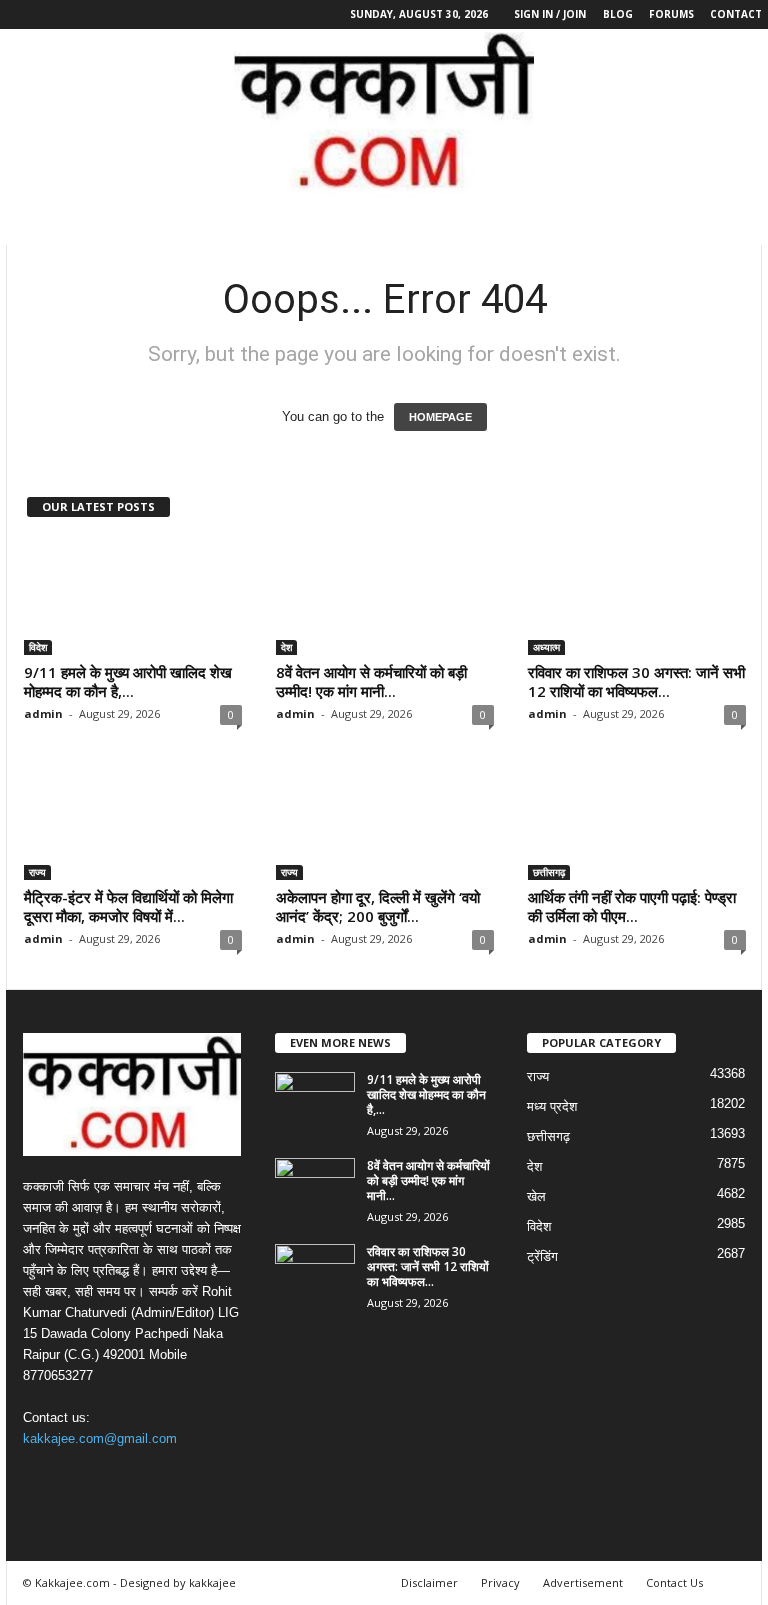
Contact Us (674, 1582)
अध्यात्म (546, 647)
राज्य (37, 872)
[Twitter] (80, 14)
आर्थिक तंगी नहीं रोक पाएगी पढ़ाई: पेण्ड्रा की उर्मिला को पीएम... (632, 906)
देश (286, 647)
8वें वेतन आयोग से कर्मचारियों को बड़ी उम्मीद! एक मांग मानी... (371, 681)
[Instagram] (49, 14)
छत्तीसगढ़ (549, 872)
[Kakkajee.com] (384, 113)
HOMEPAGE (440, 417)
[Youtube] (111, 14)
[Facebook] (18, 14)
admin (43, 713)
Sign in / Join (550, 14)
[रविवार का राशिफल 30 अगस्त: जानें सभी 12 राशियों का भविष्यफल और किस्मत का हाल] (637, 597)
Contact (736, 14)
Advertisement (583, 1582)
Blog (618, 14)
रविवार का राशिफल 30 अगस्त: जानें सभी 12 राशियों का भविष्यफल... (636, 681)
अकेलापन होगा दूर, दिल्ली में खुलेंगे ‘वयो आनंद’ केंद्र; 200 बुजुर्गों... (378, 906)
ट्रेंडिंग (542, 1256)
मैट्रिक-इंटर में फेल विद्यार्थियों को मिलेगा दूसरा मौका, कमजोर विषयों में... (128, 906)
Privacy (500, 1582)
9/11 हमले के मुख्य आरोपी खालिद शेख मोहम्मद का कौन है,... (128, 681)
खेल (536, 1196)
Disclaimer (429, 1582)
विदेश (38, 647)
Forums (671, 14)
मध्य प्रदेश (552, 1106)
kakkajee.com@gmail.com (100, 1438)
